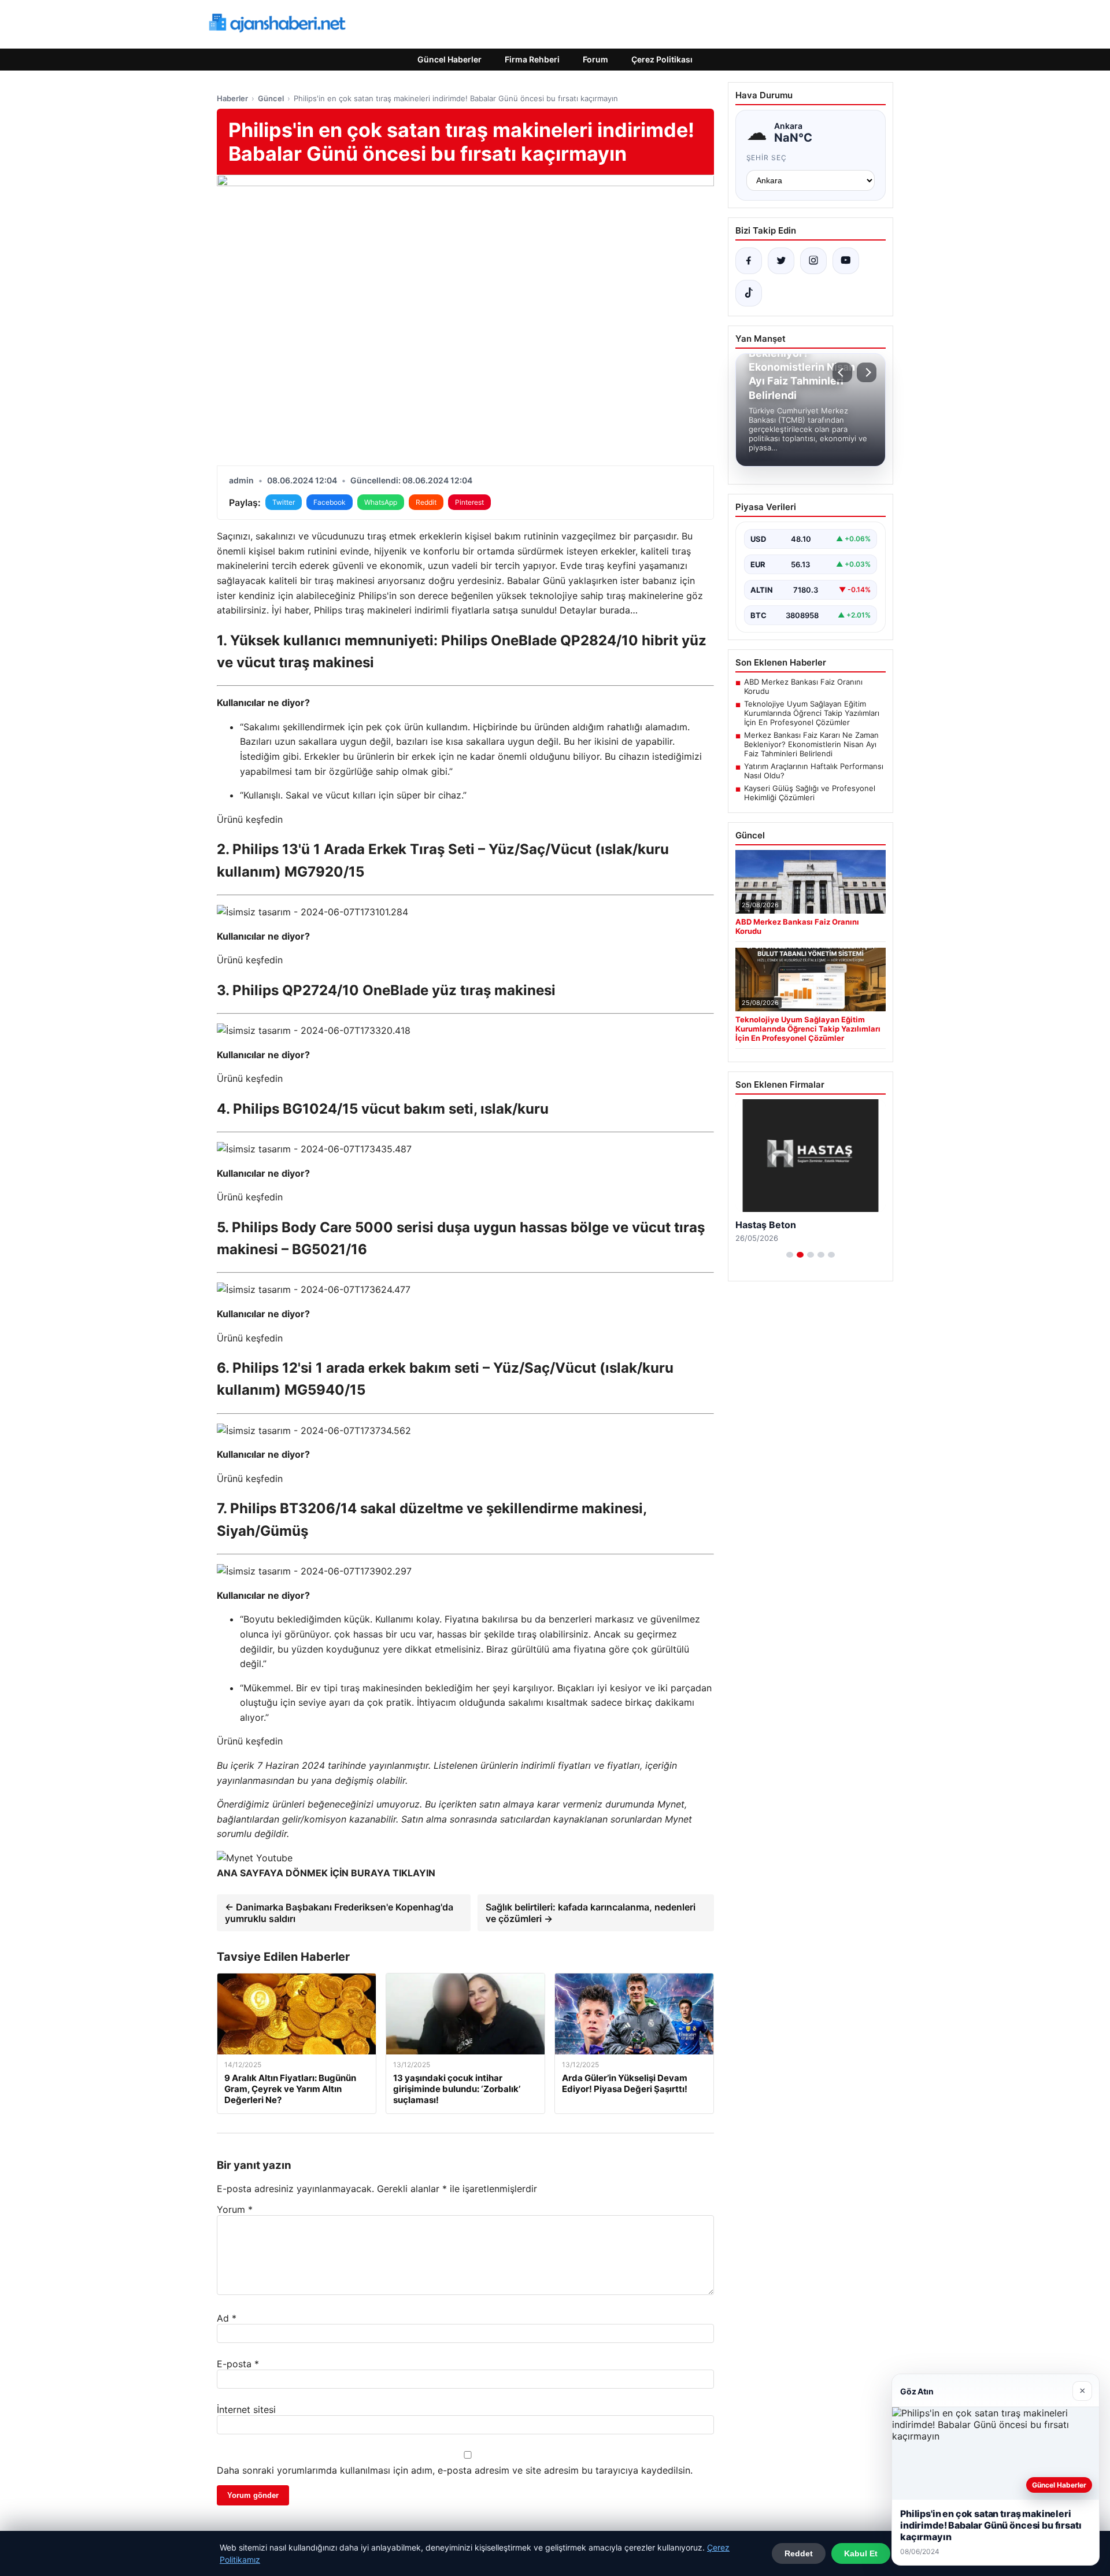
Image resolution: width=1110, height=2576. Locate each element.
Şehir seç (767, 158)
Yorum (235, 2209)
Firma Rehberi (532, 59)
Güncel (271, 98)
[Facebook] (749, 261)
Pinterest (469, 502)
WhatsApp (381, 502)
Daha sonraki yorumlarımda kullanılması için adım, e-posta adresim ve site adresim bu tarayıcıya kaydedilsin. (455, 2470)
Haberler (232, 98)
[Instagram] (813, 261)
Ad (227, 2318)
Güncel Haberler (449, 59)
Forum (595, 59)
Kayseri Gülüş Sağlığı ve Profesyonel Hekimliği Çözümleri (810, 793)
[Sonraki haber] (867, 372)
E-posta (238, 2364)
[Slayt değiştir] (790, 1255)
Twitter (284, 502)
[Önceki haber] (842, 372)
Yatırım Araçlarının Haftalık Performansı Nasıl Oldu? (814, 771)
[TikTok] (749, 293)
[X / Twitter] (781, 261)
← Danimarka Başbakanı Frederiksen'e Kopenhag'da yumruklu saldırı (339, 1913)
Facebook (330, 502)
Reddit (426, 502)
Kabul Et (861, 2553)
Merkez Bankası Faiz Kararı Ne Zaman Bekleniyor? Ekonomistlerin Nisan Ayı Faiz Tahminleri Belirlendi (811, 744)
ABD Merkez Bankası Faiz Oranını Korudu (803, 686)
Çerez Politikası (662, 59)
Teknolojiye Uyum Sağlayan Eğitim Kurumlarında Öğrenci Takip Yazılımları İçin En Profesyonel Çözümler (812, 713)
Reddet (799, 2553)
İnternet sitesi (246, 2409)
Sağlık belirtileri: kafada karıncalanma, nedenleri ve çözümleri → (591, 1913)
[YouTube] (846, 261)
